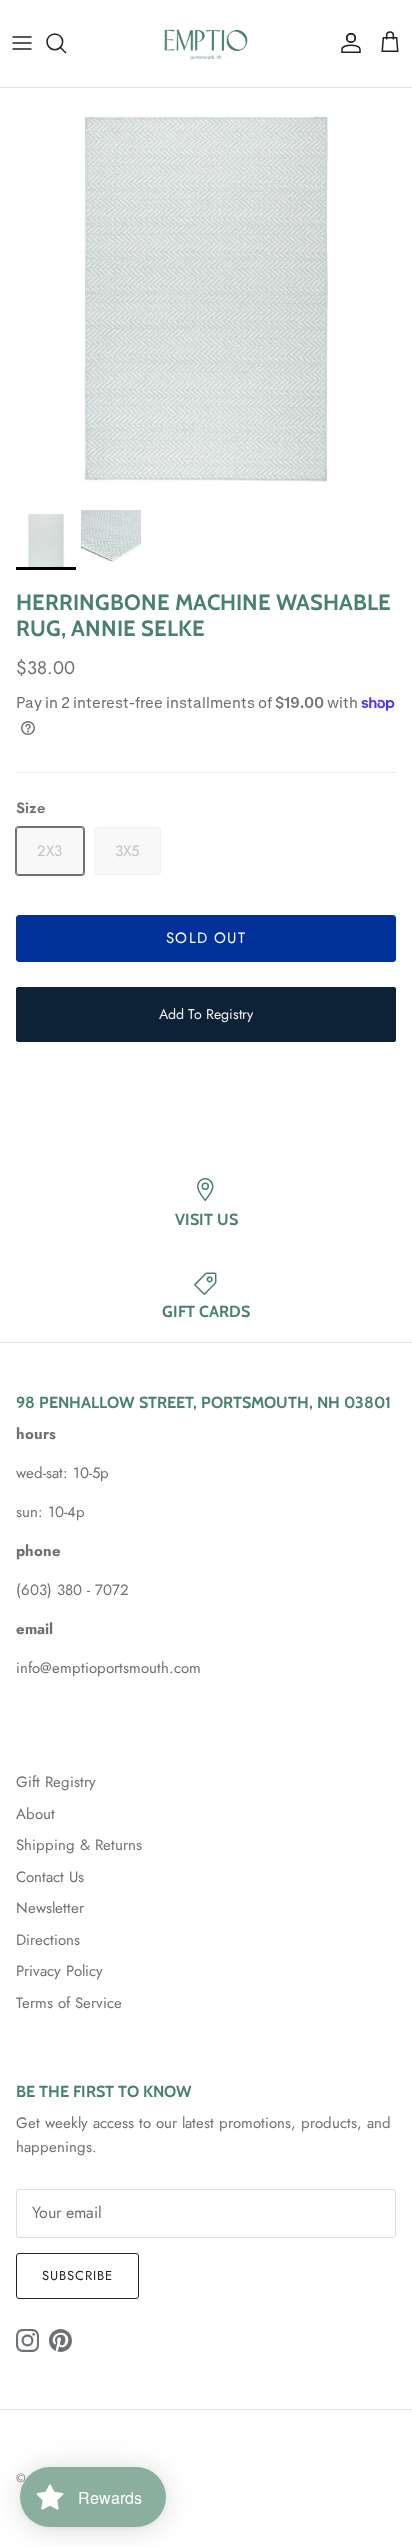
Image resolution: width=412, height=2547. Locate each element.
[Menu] (22, 43)
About (35, 1814)
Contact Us (50, 1877)
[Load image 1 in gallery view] (206, 294)
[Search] (66, 43)
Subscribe (77, 2275)
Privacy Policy (59, 1971)
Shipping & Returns (79, 1845)
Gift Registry (56, 1782)
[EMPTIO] (206, 43)
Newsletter (50, 1908)
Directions (48, 1940)
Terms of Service (69, 2003)
